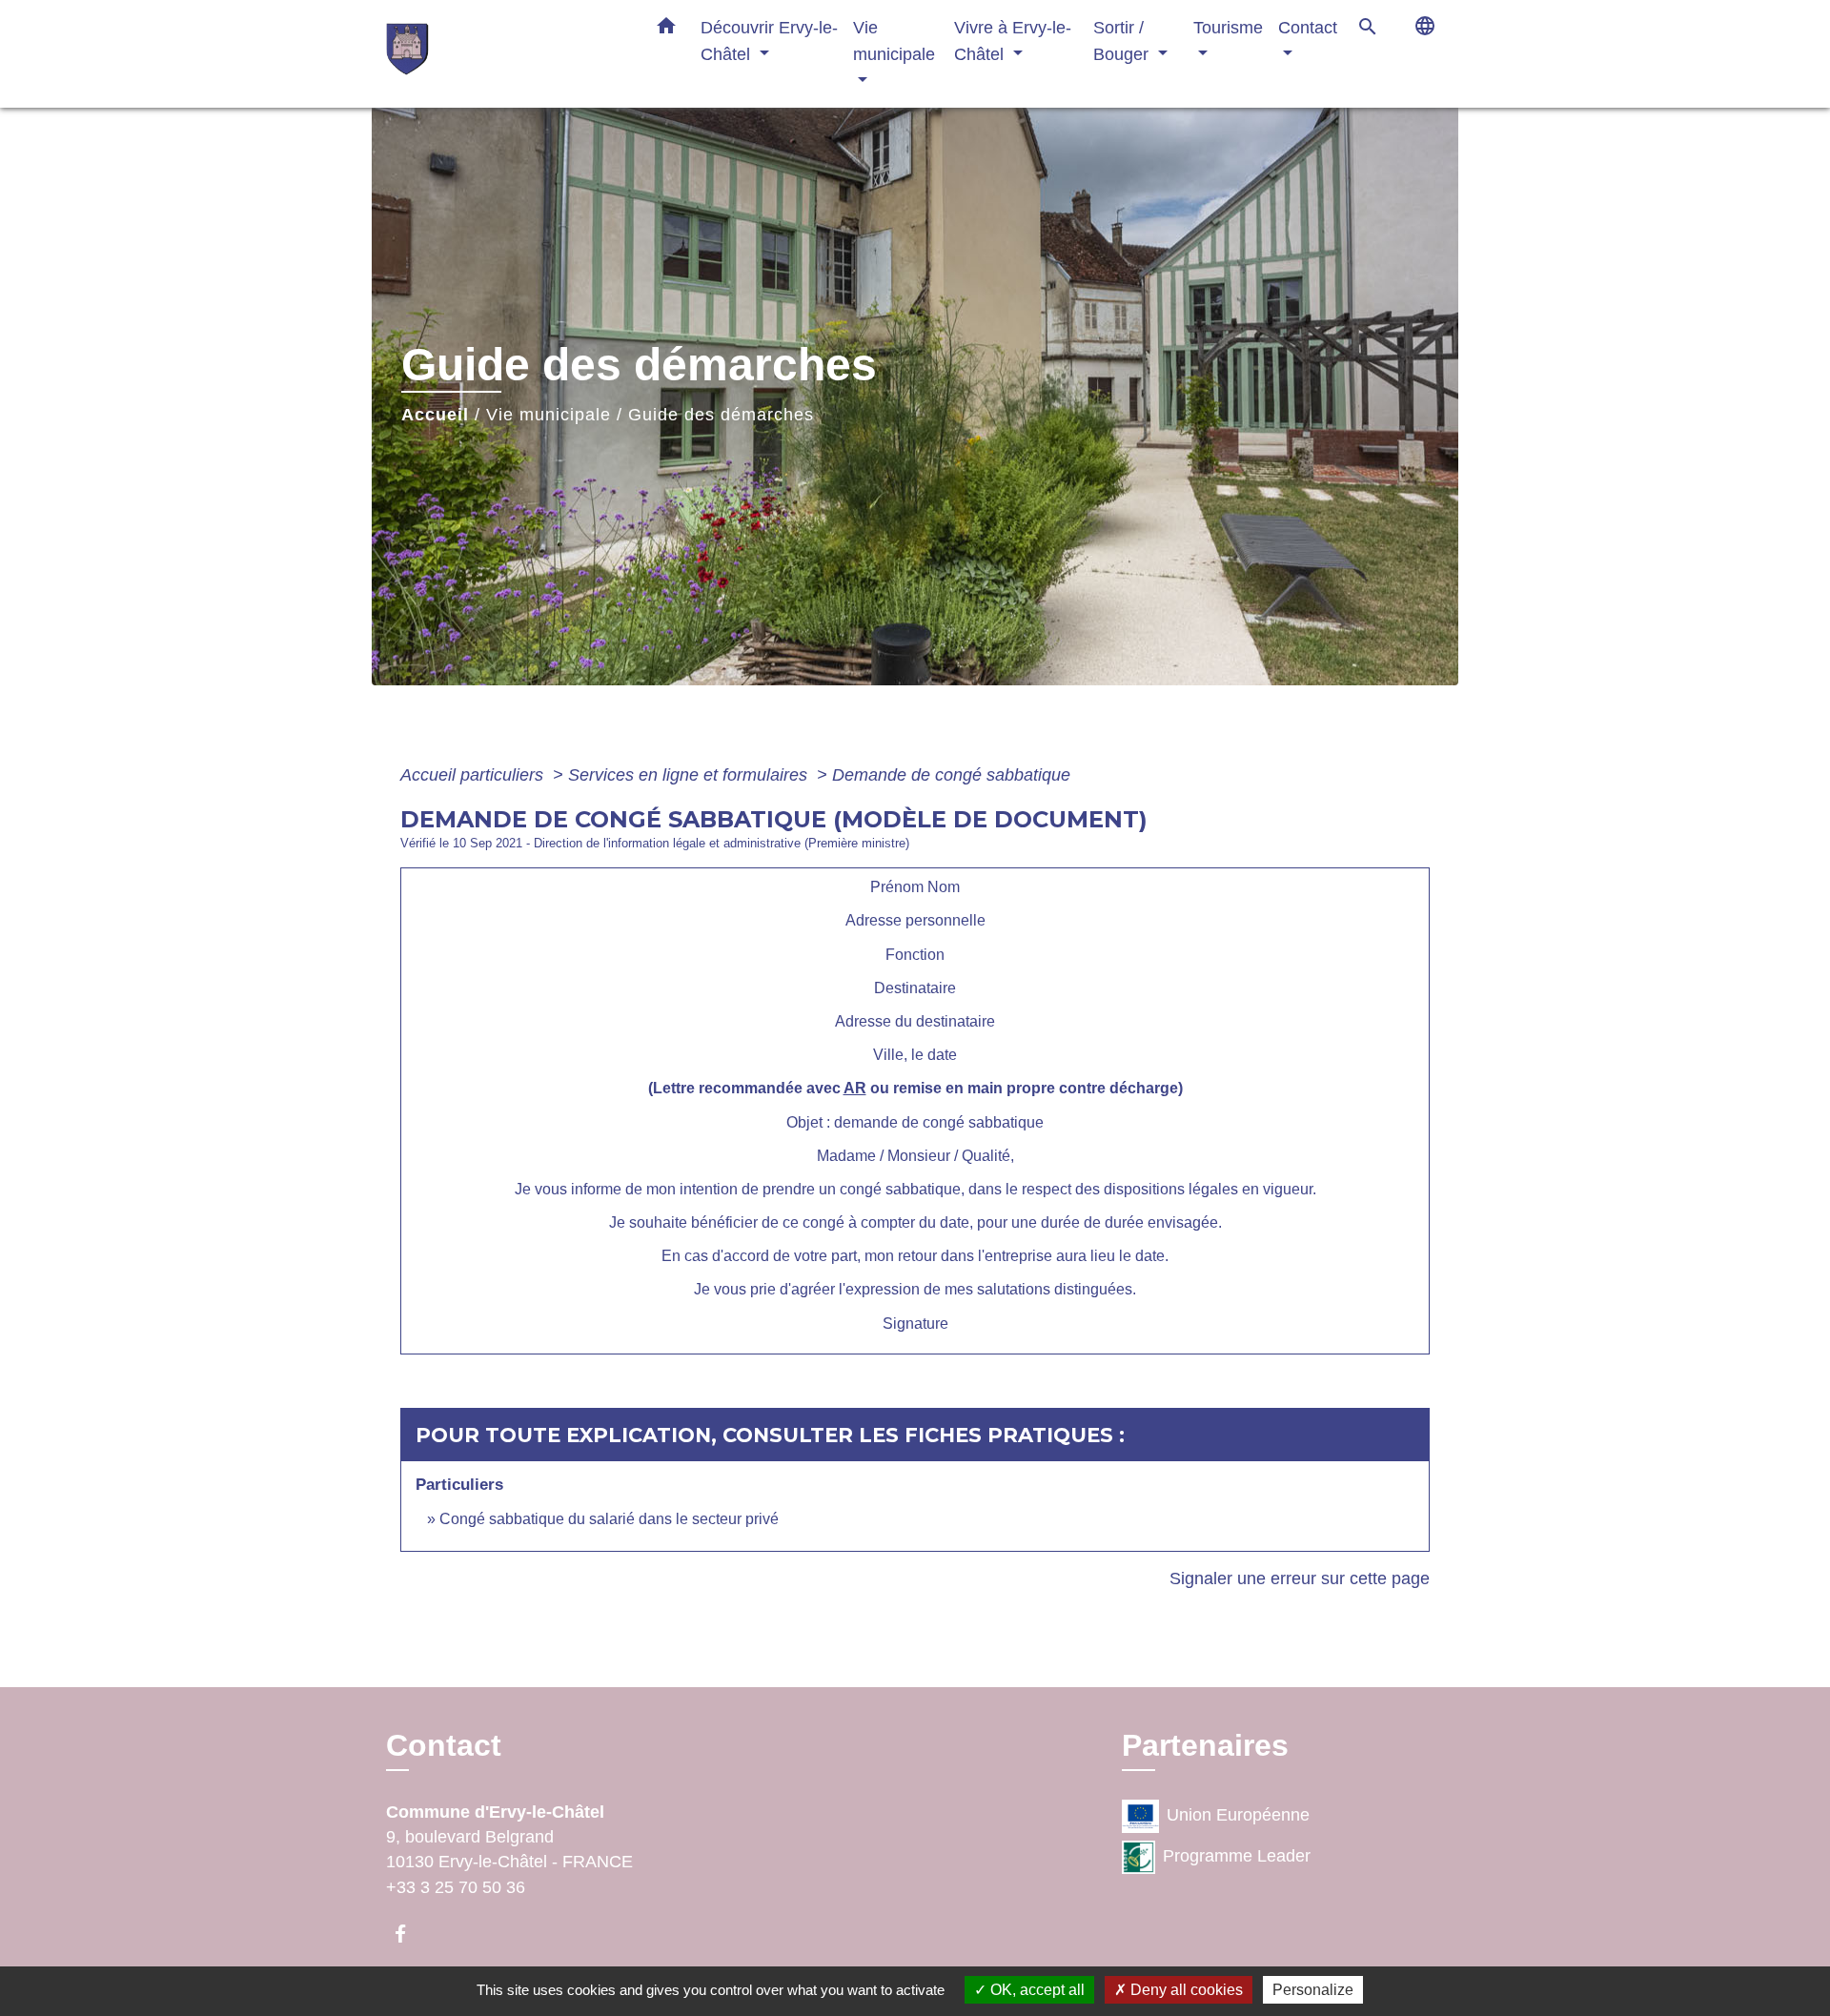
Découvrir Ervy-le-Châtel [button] (769, 41)
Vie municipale (549, 415)
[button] (666, 30)
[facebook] (409, 1934)
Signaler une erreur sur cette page (1300, 1578)
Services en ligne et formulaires (690, 775)
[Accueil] (505, 54)
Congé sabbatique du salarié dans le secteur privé (609, 1519)
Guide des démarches (721, 415)
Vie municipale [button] (894, 41)
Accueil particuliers (474, 775)
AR (855, 1088)
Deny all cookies (1185, 1990)
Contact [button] (1308, 27)
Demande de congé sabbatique (951, 775)
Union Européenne (1238, 1815)
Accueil (435, 415)
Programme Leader (1237, 1856)
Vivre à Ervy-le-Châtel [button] (1013, 41)
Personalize (1313, 1990)
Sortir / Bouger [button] (1123, 41)
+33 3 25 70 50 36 (456, 1887)
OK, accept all (1036, 1990)
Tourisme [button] (1228, 27)
